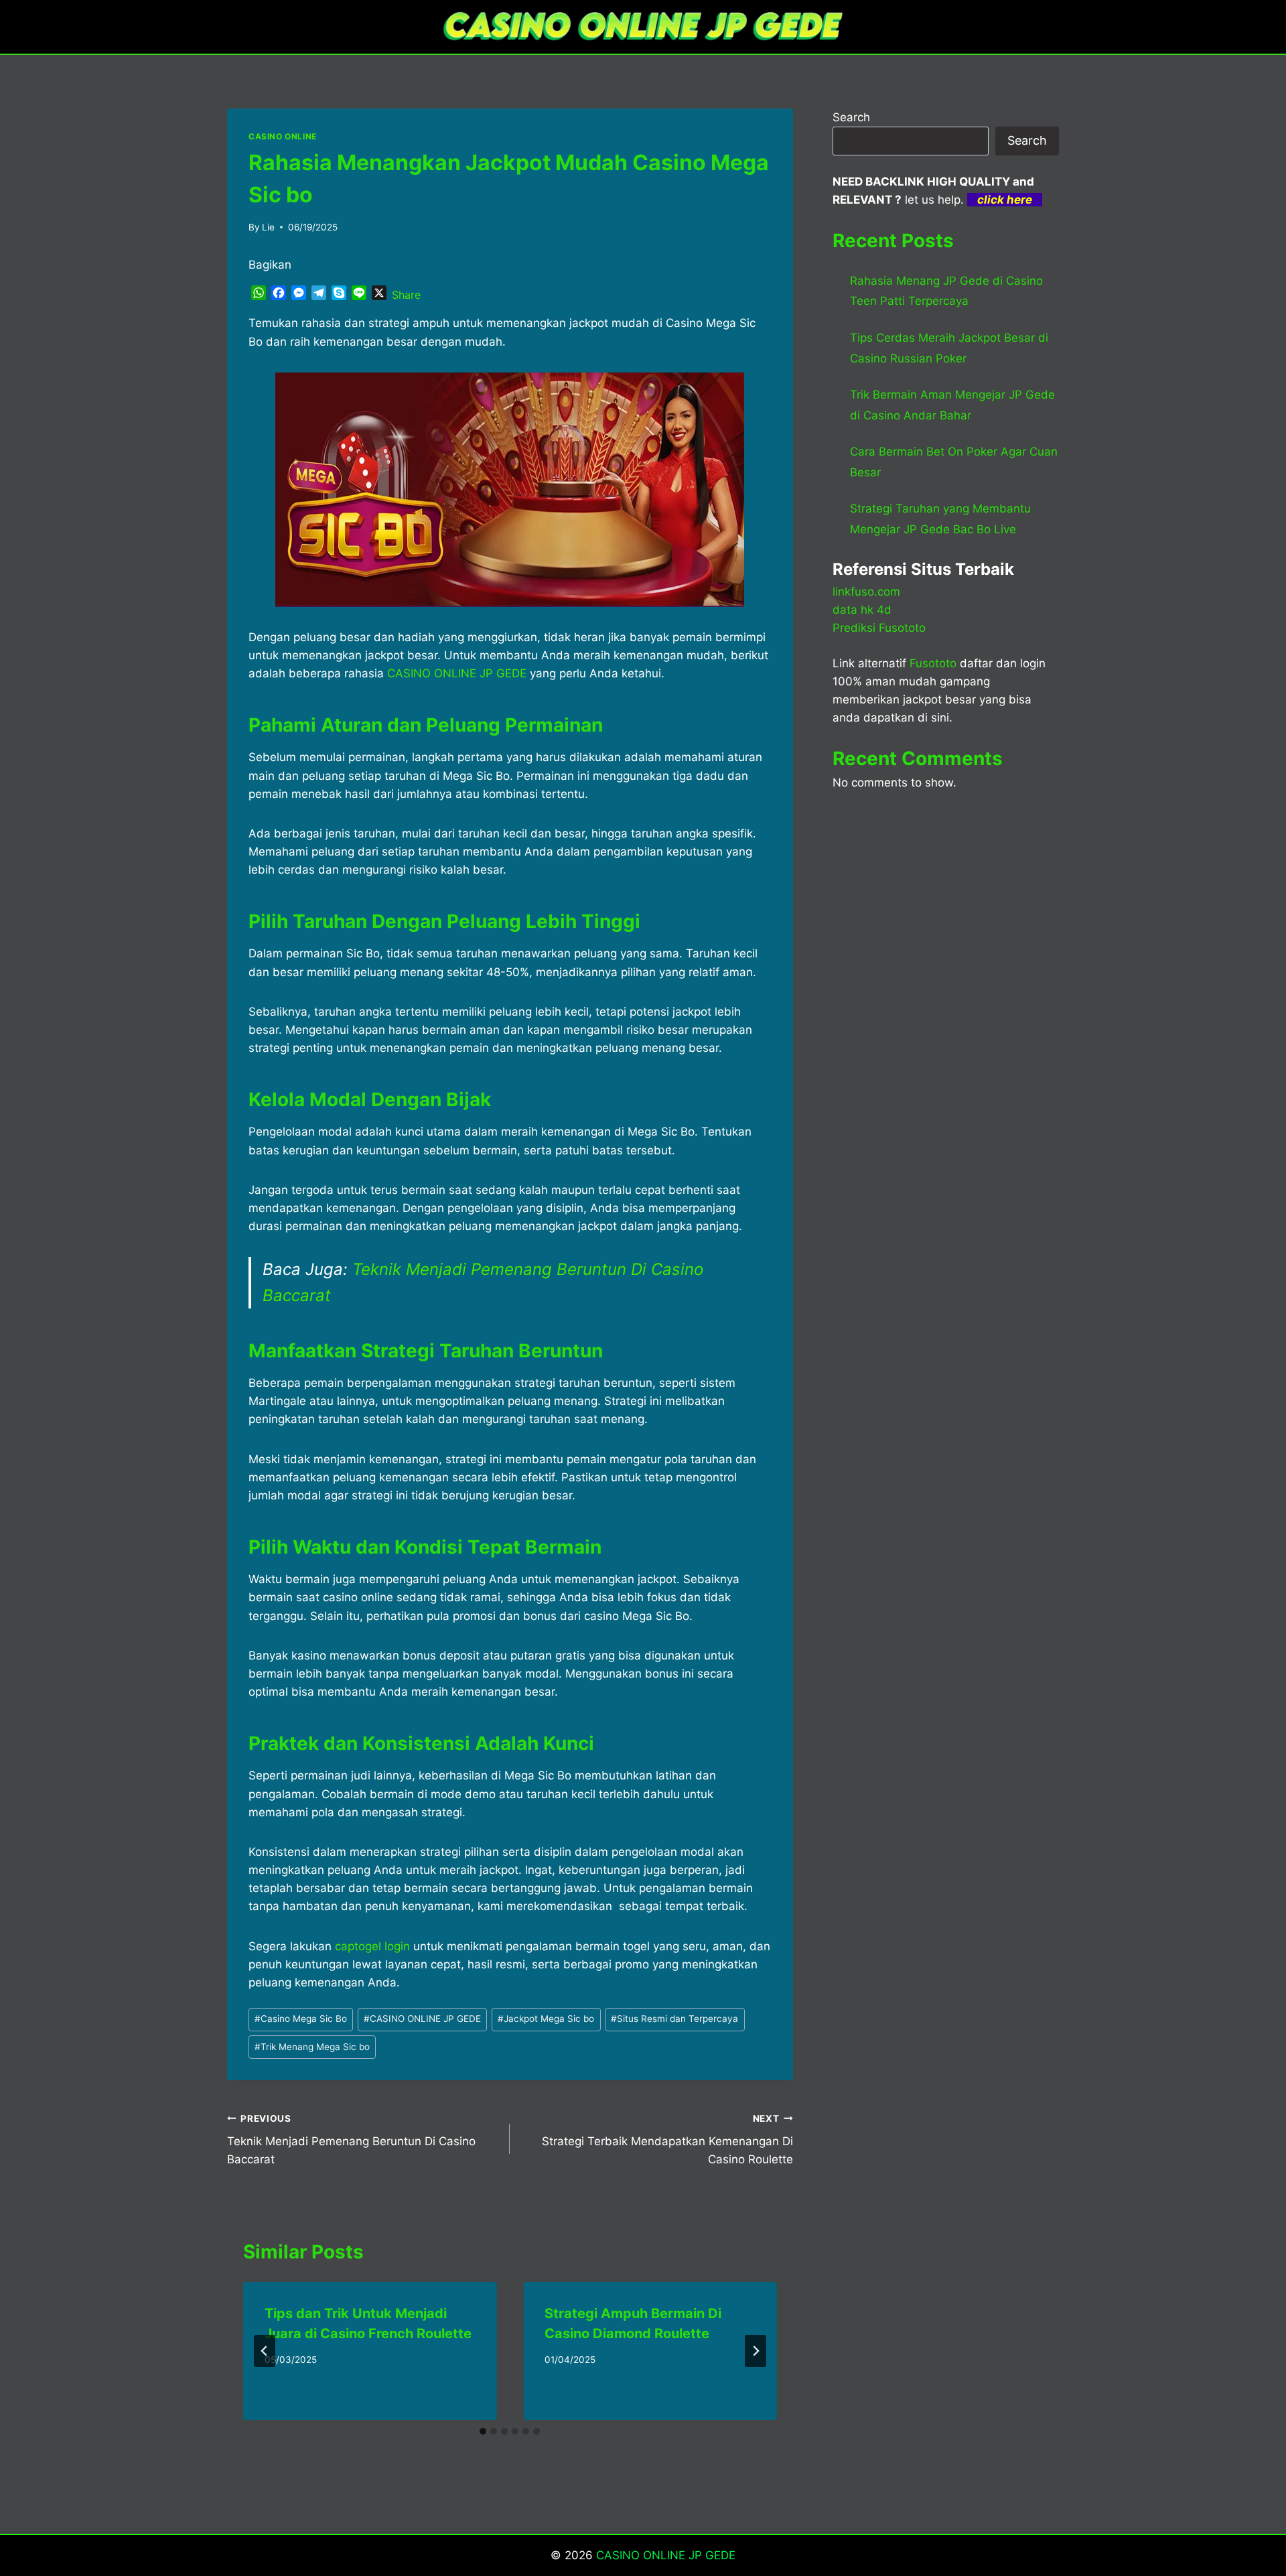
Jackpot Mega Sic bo (546, 2019)
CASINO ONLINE (283, 136)
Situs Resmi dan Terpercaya (674, 2019)
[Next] (756, 2351)
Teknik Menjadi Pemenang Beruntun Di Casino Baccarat (351, 2140)
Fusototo (933, 663)
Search (851, 117)
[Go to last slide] (265, 2351)
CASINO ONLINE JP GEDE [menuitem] (457, 673)
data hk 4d (862, 610)
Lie (268, 227)
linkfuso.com (866, 592)
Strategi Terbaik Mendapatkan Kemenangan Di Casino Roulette (667, 2140)
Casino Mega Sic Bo (301, 2019)
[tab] (483, 2431)
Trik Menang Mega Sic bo (312, 2047)
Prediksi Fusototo (879, 628)
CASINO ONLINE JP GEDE (422, 2019)
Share (406, 295)
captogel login (372, 1946)
